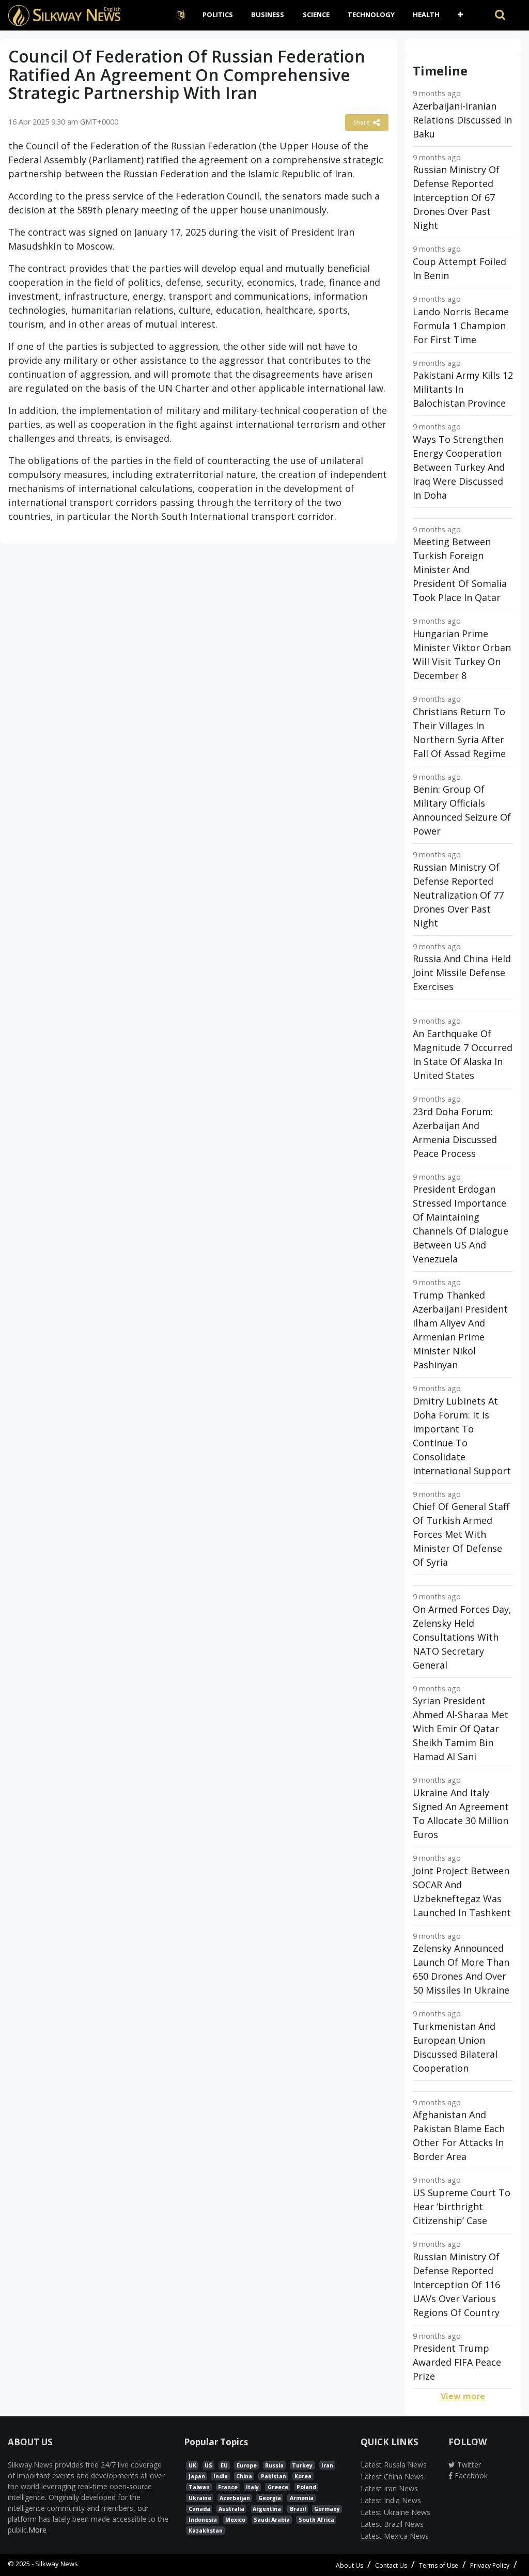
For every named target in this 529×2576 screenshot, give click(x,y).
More (37, 2530)
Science (316, 14)
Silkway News (57, 2564)
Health (426, 14)
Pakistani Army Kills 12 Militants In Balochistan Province (463, 389)
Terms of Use (439, 2565)
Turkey (302, 2465)
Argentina (267, 2509)
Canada (199, 2509)
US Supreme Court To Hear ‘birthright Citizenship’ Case (462, 2207)
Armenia (302, 2498)
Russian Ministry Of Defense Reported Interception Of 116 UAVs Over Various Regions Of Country (456, 2285)
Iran (327, 2465)
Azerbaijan (235, 2498)
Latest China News (392, 2477)
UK (192, 2465)
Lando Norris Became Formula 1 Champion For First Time (461, 326)
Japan (197, 2476)
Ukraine (200, 2498)
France (228, 2487)
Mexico (235, 2520)
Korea (303, 2476)
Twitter (468, 2465)
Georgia (270, 2498)
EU (224, 2465)
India (221, 2476)
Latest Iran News (389, 2488)
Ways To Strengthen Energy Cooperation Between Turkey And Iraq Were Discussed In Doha (459, 467)
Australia (231, 2509)
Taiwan (199, 2487)
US (208, 2465)
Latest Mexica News (395, 2536)
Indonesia (203, 2520)
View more (463, 2396)
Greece (278, 2487)
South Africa (316, 2520)
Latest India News (391, 2500)
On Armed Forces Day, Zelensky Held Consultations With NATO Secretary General (462, 1637)
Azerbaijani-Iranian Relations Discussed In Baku (462, 120)
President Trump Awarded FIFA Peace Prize (457, 2362)
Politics (218, 14)
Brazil (298, 2509)
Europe (247, 2465)
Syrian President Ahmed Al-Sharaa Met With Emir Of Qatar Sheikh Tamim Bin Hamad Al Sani (461, 1729)
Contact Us (391, 2565)
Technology (371, 14)
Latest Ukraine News (395, 2512)
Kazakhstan (206, 2531)
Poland (306, 2487)
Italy (252, 2487)
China (244, 2476)
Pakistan (274, 2476)
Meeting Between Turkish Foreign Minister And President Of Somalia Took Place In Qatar (460, 569)
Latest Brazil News (392, 2524)
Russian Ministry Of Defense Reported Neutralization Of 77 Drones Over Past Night (458, 895)
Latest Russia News (394, 2465)
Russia (274, 2465)
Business (268, 14)
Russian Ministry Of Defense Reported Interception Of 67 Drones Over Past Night (456, 197)
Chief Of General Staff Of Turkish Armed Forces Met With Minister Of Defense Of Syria (461, 1534)
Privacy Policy (490, 2565)
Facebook (470, 2475)
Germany (327, 2509)
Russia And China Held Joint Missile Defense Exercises (462, 973)
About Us (349, 2565)
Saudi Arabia (272, 2520)
